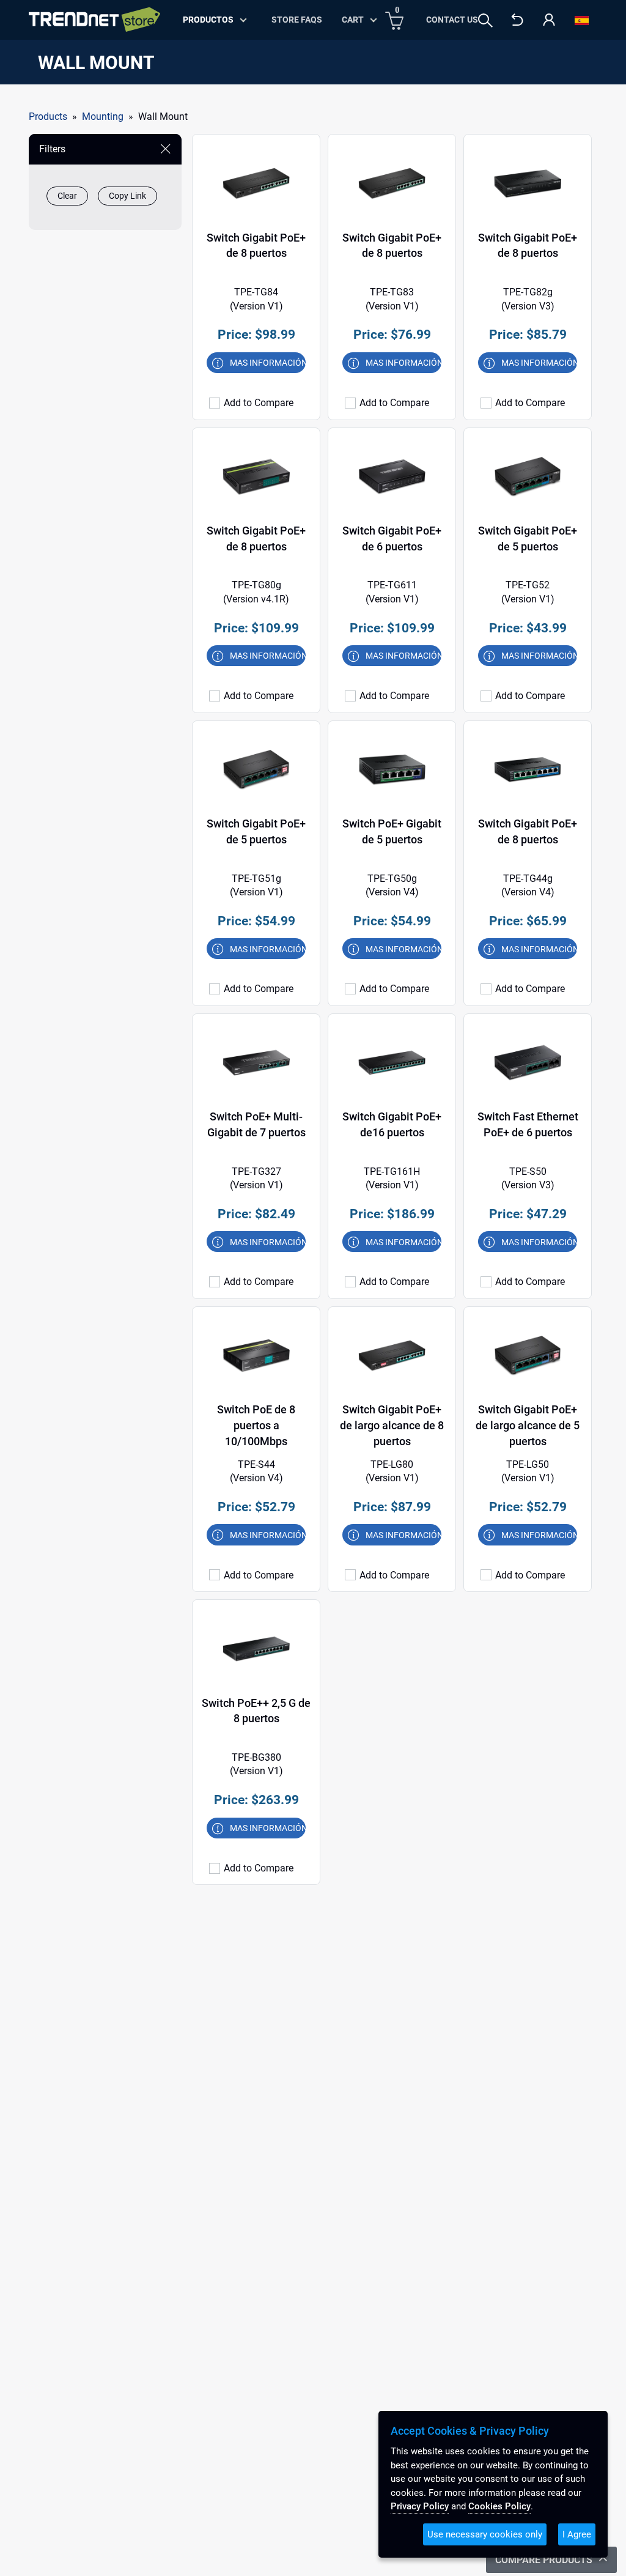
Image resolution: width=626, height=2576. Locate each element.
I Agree (577, 2534)
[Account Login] (549, 30)
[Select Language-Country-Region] (582, 30)
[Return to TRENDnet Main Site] (517, 30)
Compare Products (545, 2560)
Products (48, 117)
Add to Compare (259, 403)
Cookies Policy (499, 2506)
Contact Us (452, 20)
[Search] (485, 20)
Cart (353, 20)
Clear (67, 196)
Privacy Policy (420, 2506)
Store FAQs (297, 20)
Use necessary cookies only (485, 2534)
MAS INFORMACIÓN (268, 363)
